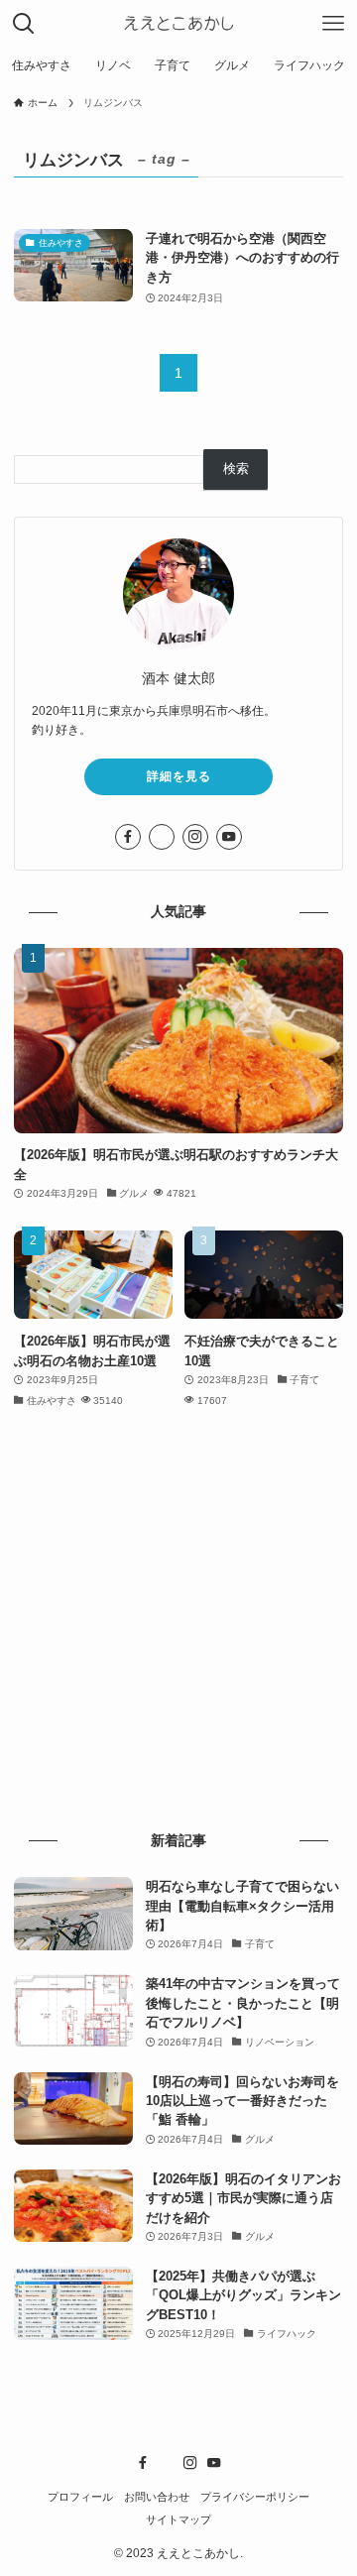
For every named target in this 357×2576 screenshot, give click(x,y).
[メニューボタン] (333, 24)
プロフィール (80, 2497)
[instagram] (195, 837)
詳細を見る (179, 776)
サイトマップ (178, 2519)
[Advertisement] (178, 1621)
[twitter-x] (162, 837)
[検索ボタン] (24, 24)
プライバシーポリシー (255, 2497)
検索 (236, 468)
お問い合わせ (157, 2497)
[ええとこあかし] (178, 24)
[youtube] (229, 837)
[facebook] (128, 837)
